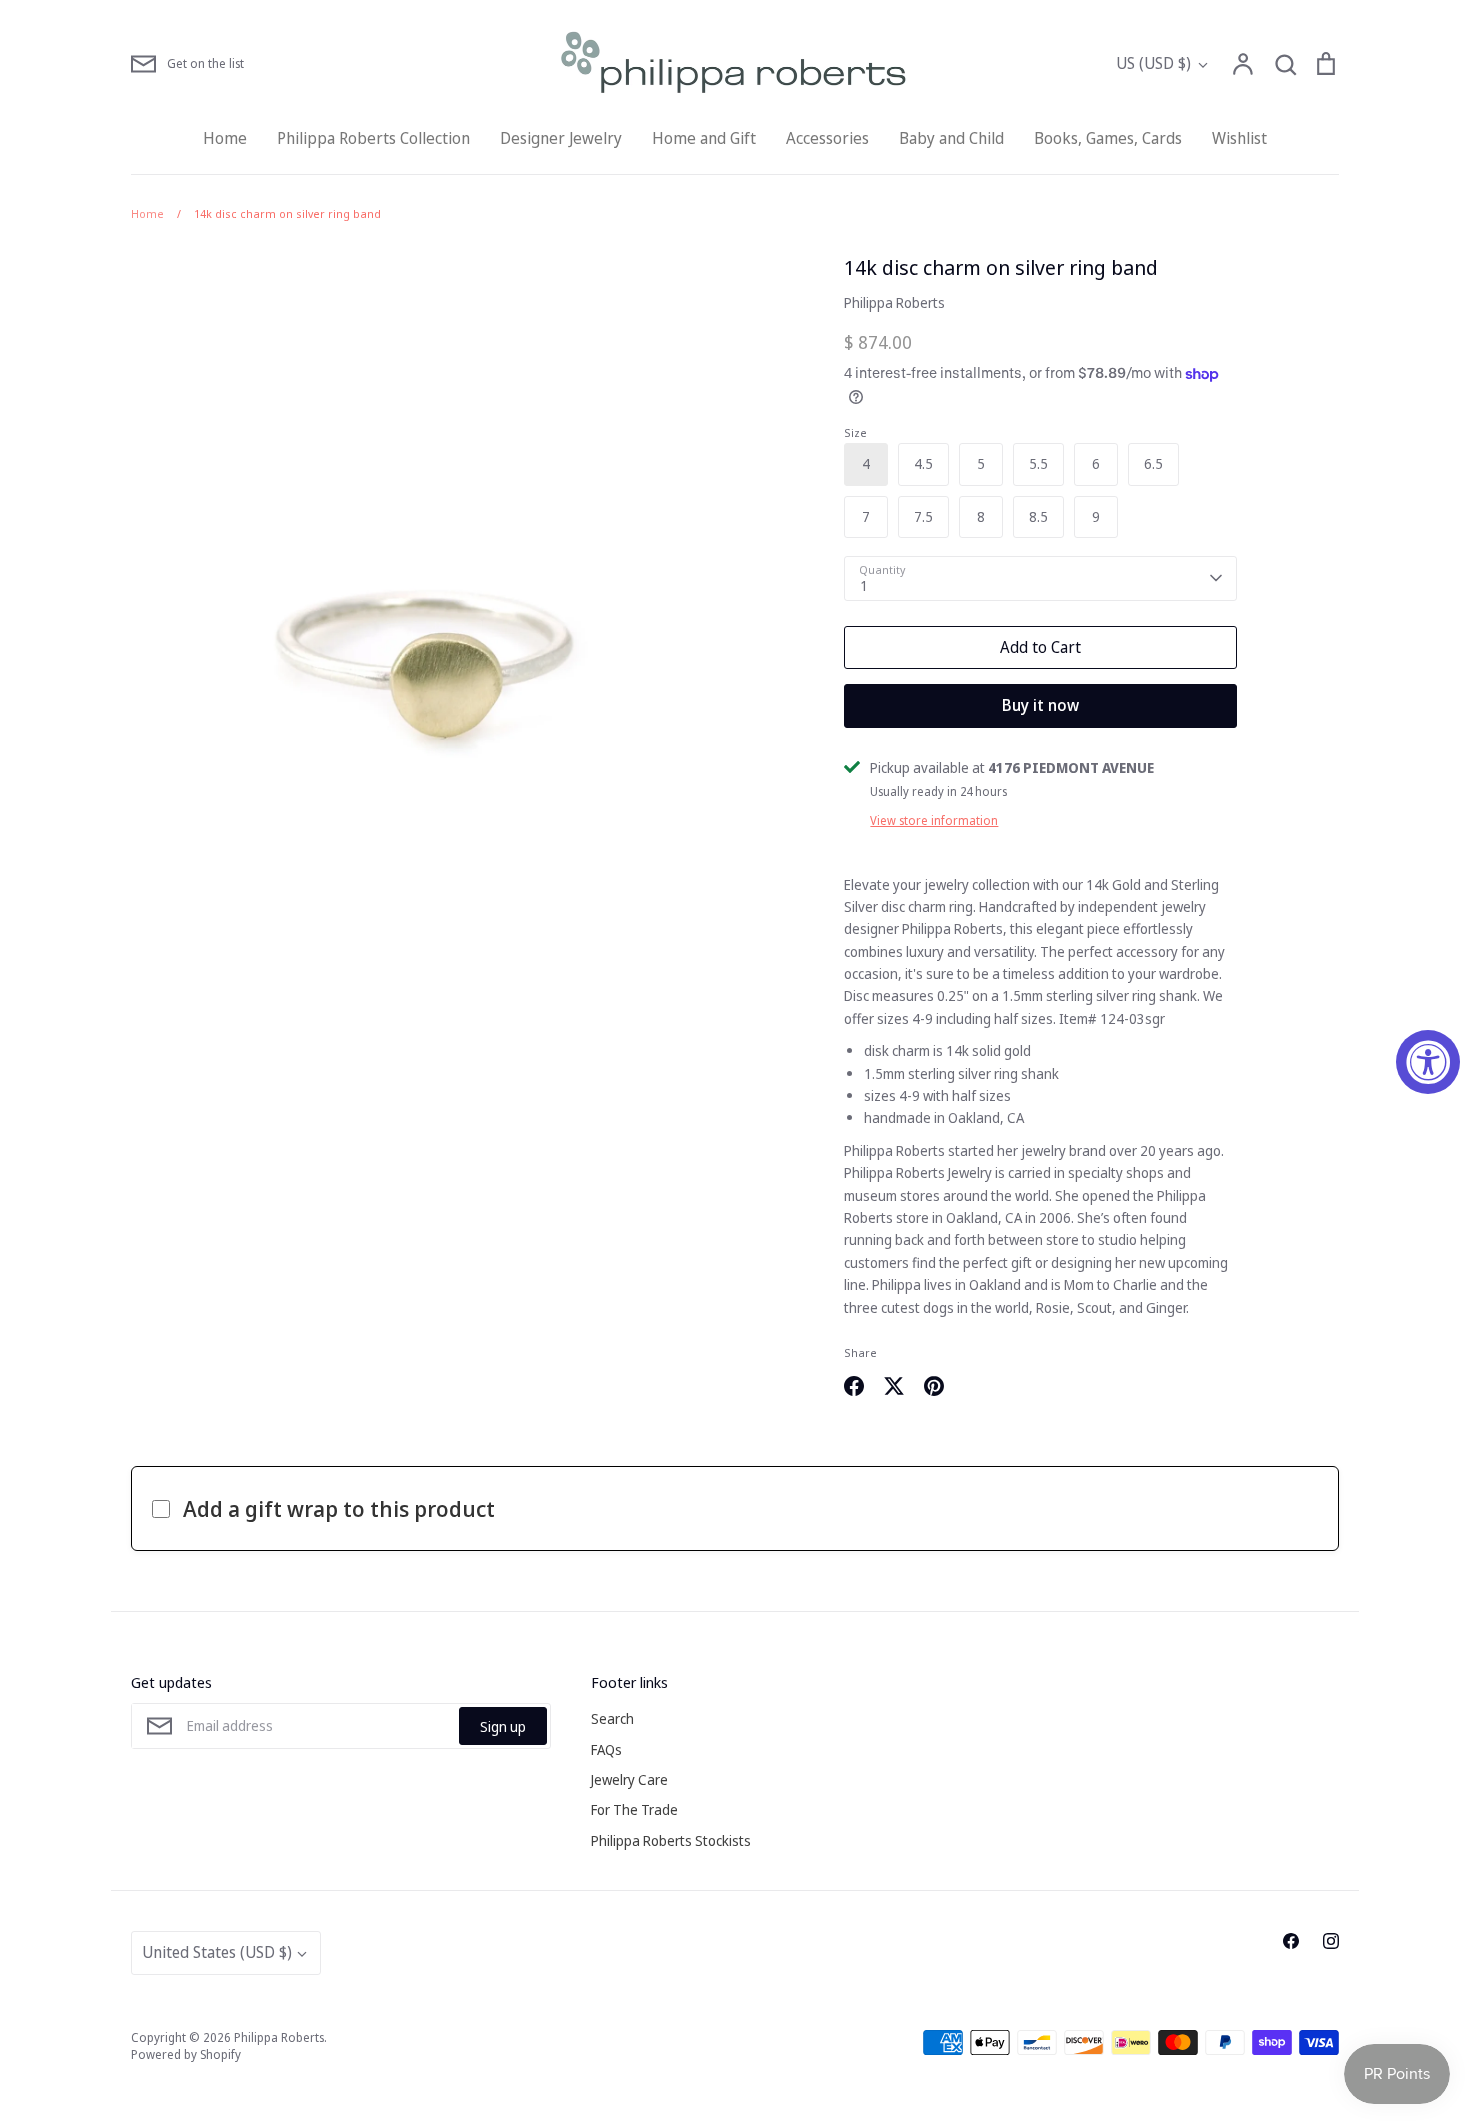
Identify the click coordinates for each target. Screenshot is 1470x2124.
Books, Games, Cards (1108, 138)
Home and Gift (704, 138)
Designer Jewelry (561, 138)
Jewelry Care (629, 1779)
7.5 (923, 516)
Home (225, 138)
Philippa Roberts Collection (373, 138)
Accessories (827, 138)
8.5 (1038, 516)
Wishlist (1239, 138)
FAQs (606, 1749)
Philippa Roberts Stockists (671, 1840)
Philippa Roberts (894, 302)
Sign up (503, 1726)
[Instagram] (1331, 1941)
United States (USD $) (217, 1952)
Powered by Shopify (186, 2054)
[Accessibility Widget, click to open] (1428, 1062)
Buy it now (1040, 705)
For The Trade (634, 1809)
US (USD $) (1153, 63)
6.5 (1153, 463)
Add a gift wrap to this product (339, 1508)
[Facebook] (1291, 1941)
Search (612, 1718)
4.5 (923, 463)
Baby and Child (951, 138)
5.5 (1038, 463)
